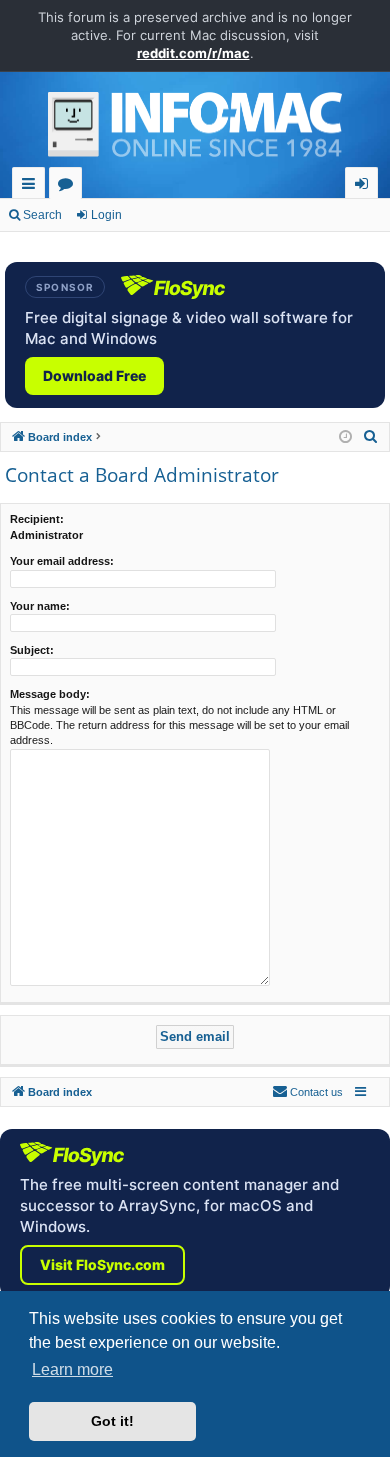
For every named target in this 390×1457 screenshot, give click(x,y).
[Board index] (195, 130)
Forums (69, 186)
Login (106, 215)
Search (42, 215)
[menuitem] (371, 437)
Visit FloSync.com (102, 1264)
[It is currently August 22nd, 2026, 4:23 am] (345, 437)
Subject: (32, 650)
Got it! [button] (112, 1421)
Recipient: (37, 519)
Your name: (40, 606)
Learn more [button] (72, 1369)
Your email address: (62, 561)
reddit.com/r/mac (193, 53)
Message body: (50, 694)
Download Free (94, 375)
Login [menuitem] (365, 186)
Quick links (32, 186)
